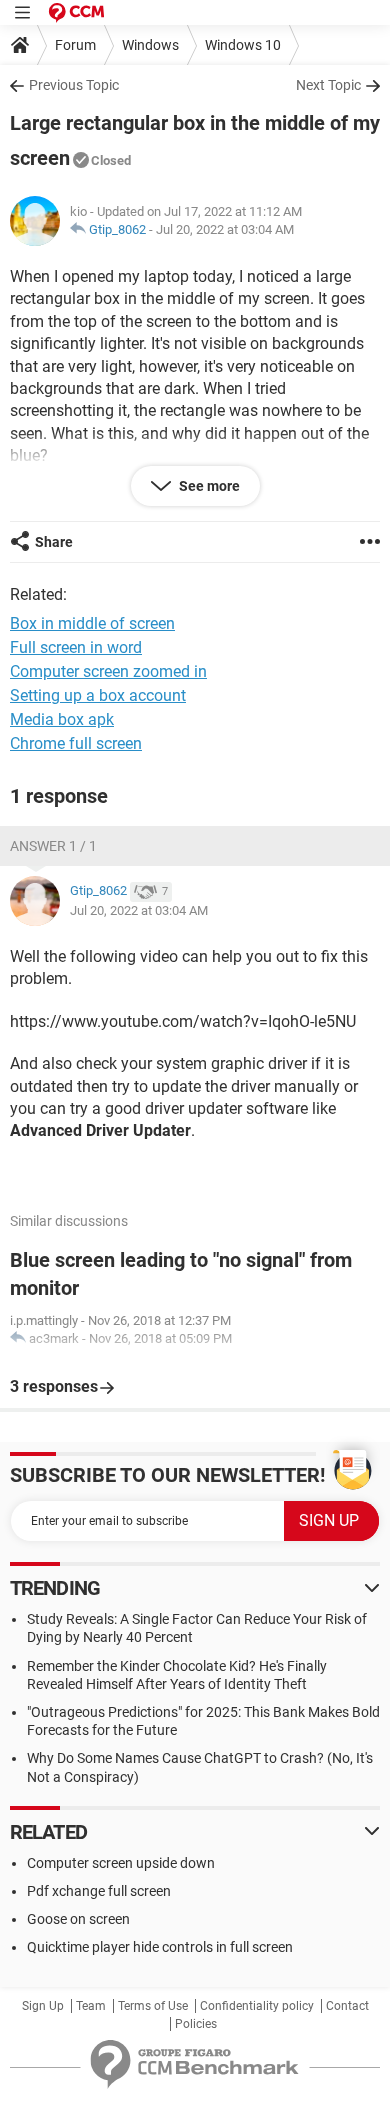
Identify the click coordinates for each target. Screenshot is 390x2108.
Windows (150, 45)
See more (208, 486)
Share (54, 542)
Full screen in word (76, 647)
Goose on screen (78, 1919)
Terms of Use (153, 2006)
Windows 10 (243, 45)
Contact (347, 2006)
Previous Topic (74, 85)
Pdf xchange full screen (99, 1891)
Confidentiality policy (257, 2006)
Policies (196, 2024)
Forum (75, 45)
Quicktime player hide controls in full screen (160, 1947)
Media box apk (62, 719)
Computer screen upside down (121, 1863)
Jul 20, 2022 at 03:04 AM (225, 229)
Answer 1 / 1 (53, 846)
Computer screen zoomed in (108, 671)
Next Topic (328, 85)
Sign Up (43, 2006)
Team (91, 2006)
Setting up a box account (98, 695)
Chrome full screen (76, 743)
